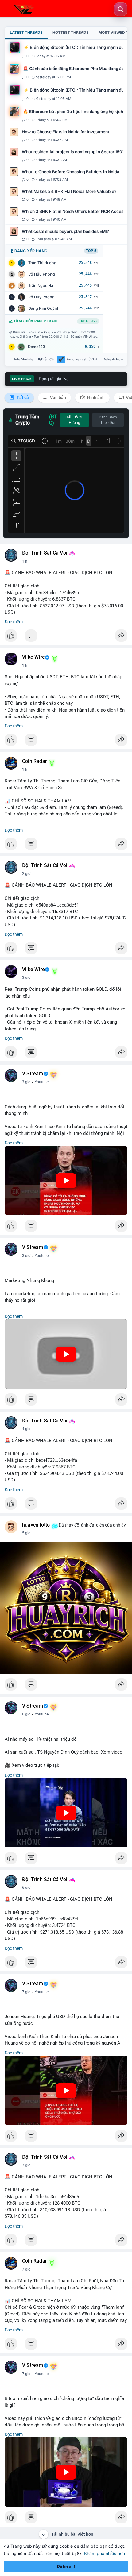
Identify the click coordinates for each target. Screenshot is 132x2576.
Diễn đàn (48, 359)
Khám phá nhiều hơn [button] (105, 2553)
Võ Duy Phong (41, 297)
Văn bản (58, 398)
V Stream (33, 1074)
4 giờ (26, 1429)
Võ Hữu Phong (42, 274)
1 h (25, 561)
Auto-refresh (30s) (82, 359)
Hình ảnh (95, 398)
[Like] (66, 637)
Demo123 (37, 347)
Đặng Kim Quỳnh (44, 308)
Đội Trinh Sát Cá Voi (45, 553)
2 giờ (26, 874)
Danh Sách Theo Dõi (108, 420)
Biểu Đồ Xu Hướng (74, 420)
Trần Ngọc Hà (41, 286)
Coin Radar (35, 761)
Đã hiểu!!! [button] (66, 2566)
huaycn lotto (36, 1525)
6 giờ (26, 1714)
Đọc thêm (14, 622)
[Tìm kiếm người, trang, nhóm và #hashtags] (121, 9)
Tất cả (22, 398)
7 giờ (26, 1992)
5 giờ (26, 1533)
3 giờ (26, 978)
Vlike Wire (33, 657)
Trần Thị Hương (42, 263)
